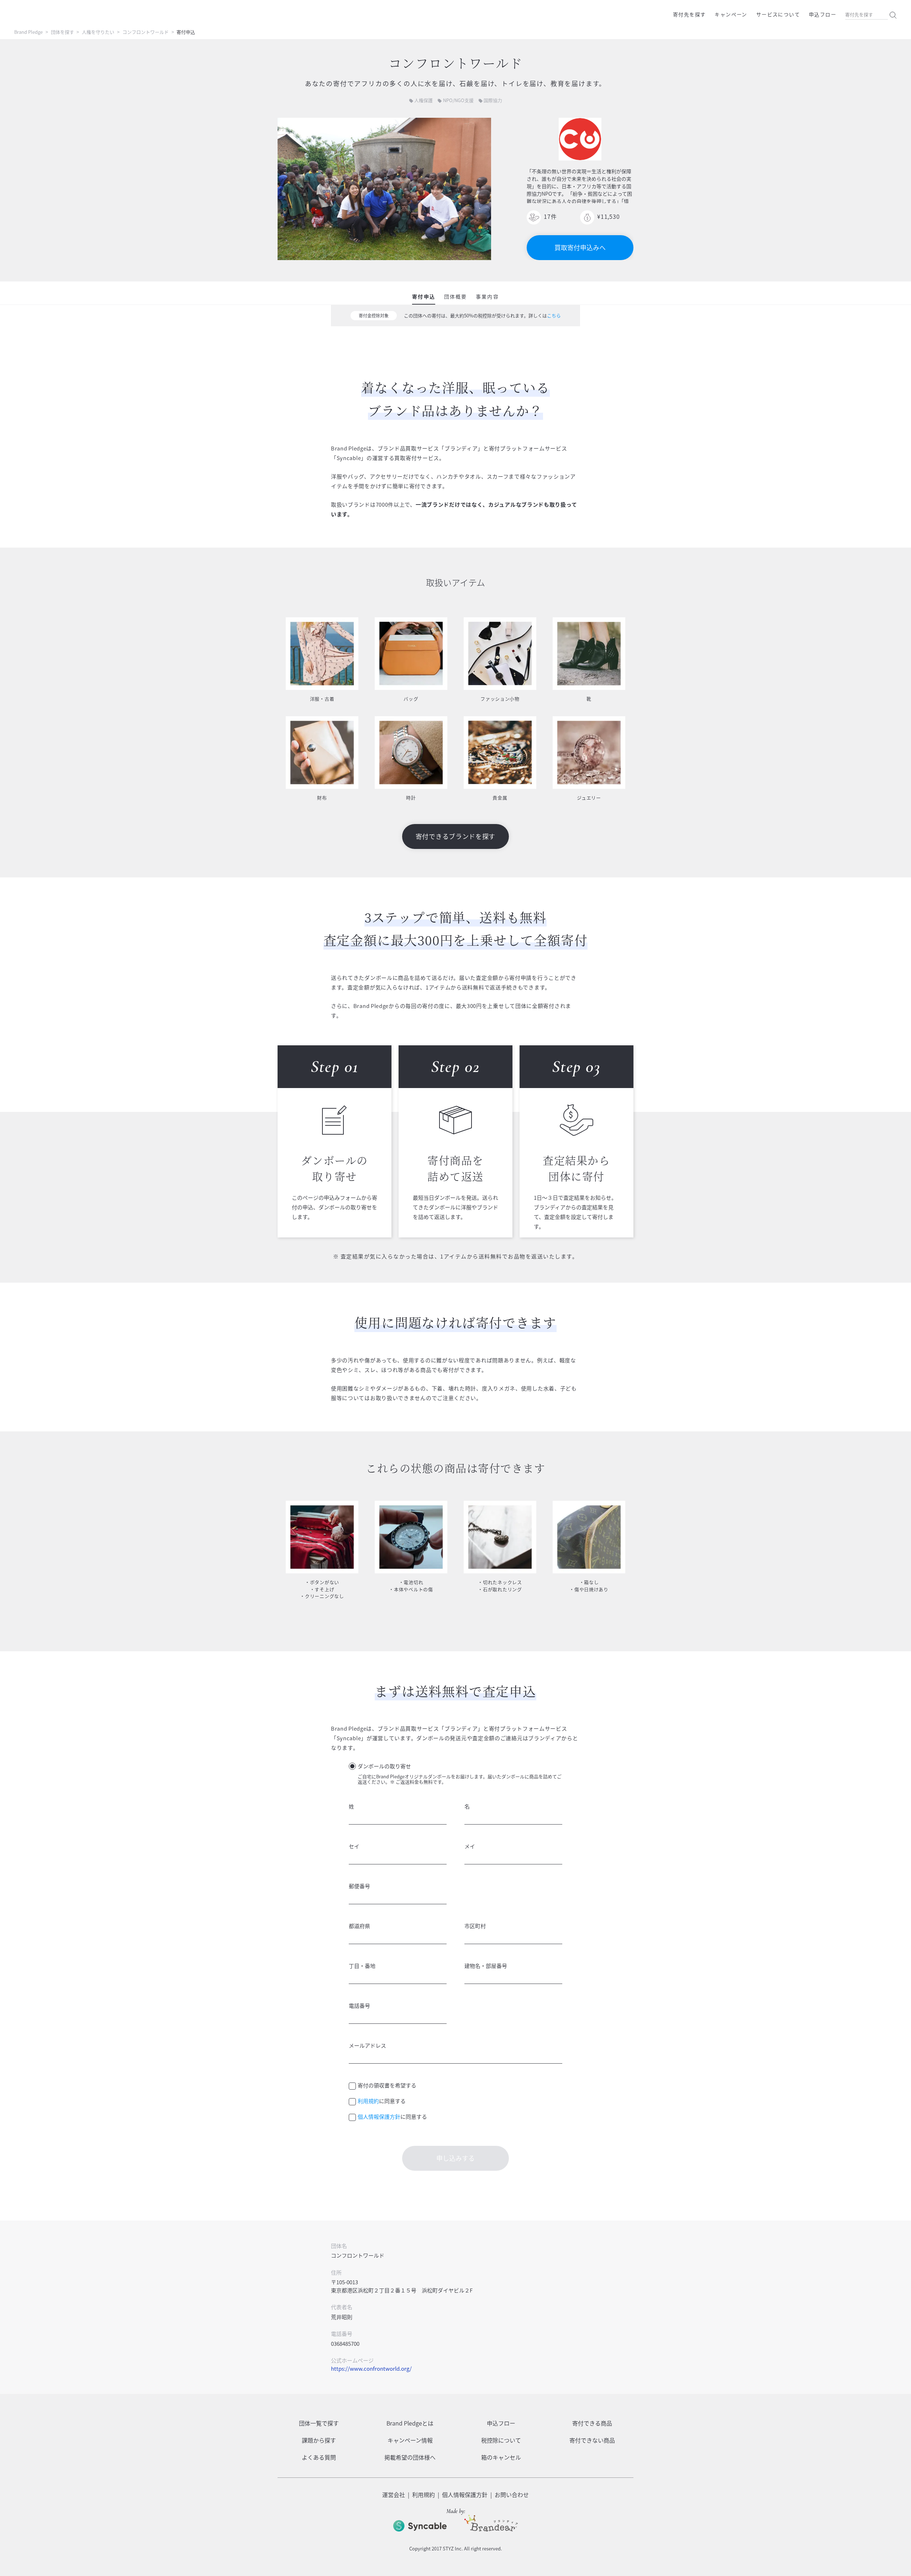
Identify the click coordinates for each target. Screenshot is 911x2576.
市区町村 (475, 1926)
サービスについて (778, 14)
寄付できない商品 (592, 2440)
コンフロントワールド (146, 32)
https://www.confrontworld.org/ (371, 2369)
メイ (470, 1846)
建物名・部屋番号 (486, 1966)
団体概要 (455, 296)
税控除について (501, 2440)
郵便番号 (359, 1886)
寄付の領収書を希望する (387, 2085)
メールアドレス (367, 2046)
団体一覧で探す (319, 2423)
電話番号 (359, 2006)
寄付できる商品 (592, 2423)
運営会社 (394, 2495)
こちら (554, 315)
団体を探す (62, 32)
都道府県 (359, 1926)
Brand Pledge (28, 32)
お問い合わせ (512, 2495)
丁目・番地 (362, 1966)
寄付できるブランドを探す (455, 836)
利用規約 (368, 2101)
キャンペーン (731, 14)
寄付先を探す (689, 14)
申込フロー (823, 14)
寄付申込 (423, 296)
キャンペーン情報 (410, 2440)
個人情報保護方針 (379, 2117)
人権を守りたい (98, 32)
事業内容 (487, 296)
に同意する (382, 2101)
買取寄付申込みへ (580, 247)
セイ (354, 1846)
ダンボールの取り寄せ (384, 1766)
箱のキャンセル (501, 2457)
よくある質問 (319, 2457)
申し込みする (455, 2158)
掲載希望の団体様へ (410, 2457)
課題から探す (319, 2440)
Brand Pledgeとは (410, 2423)
